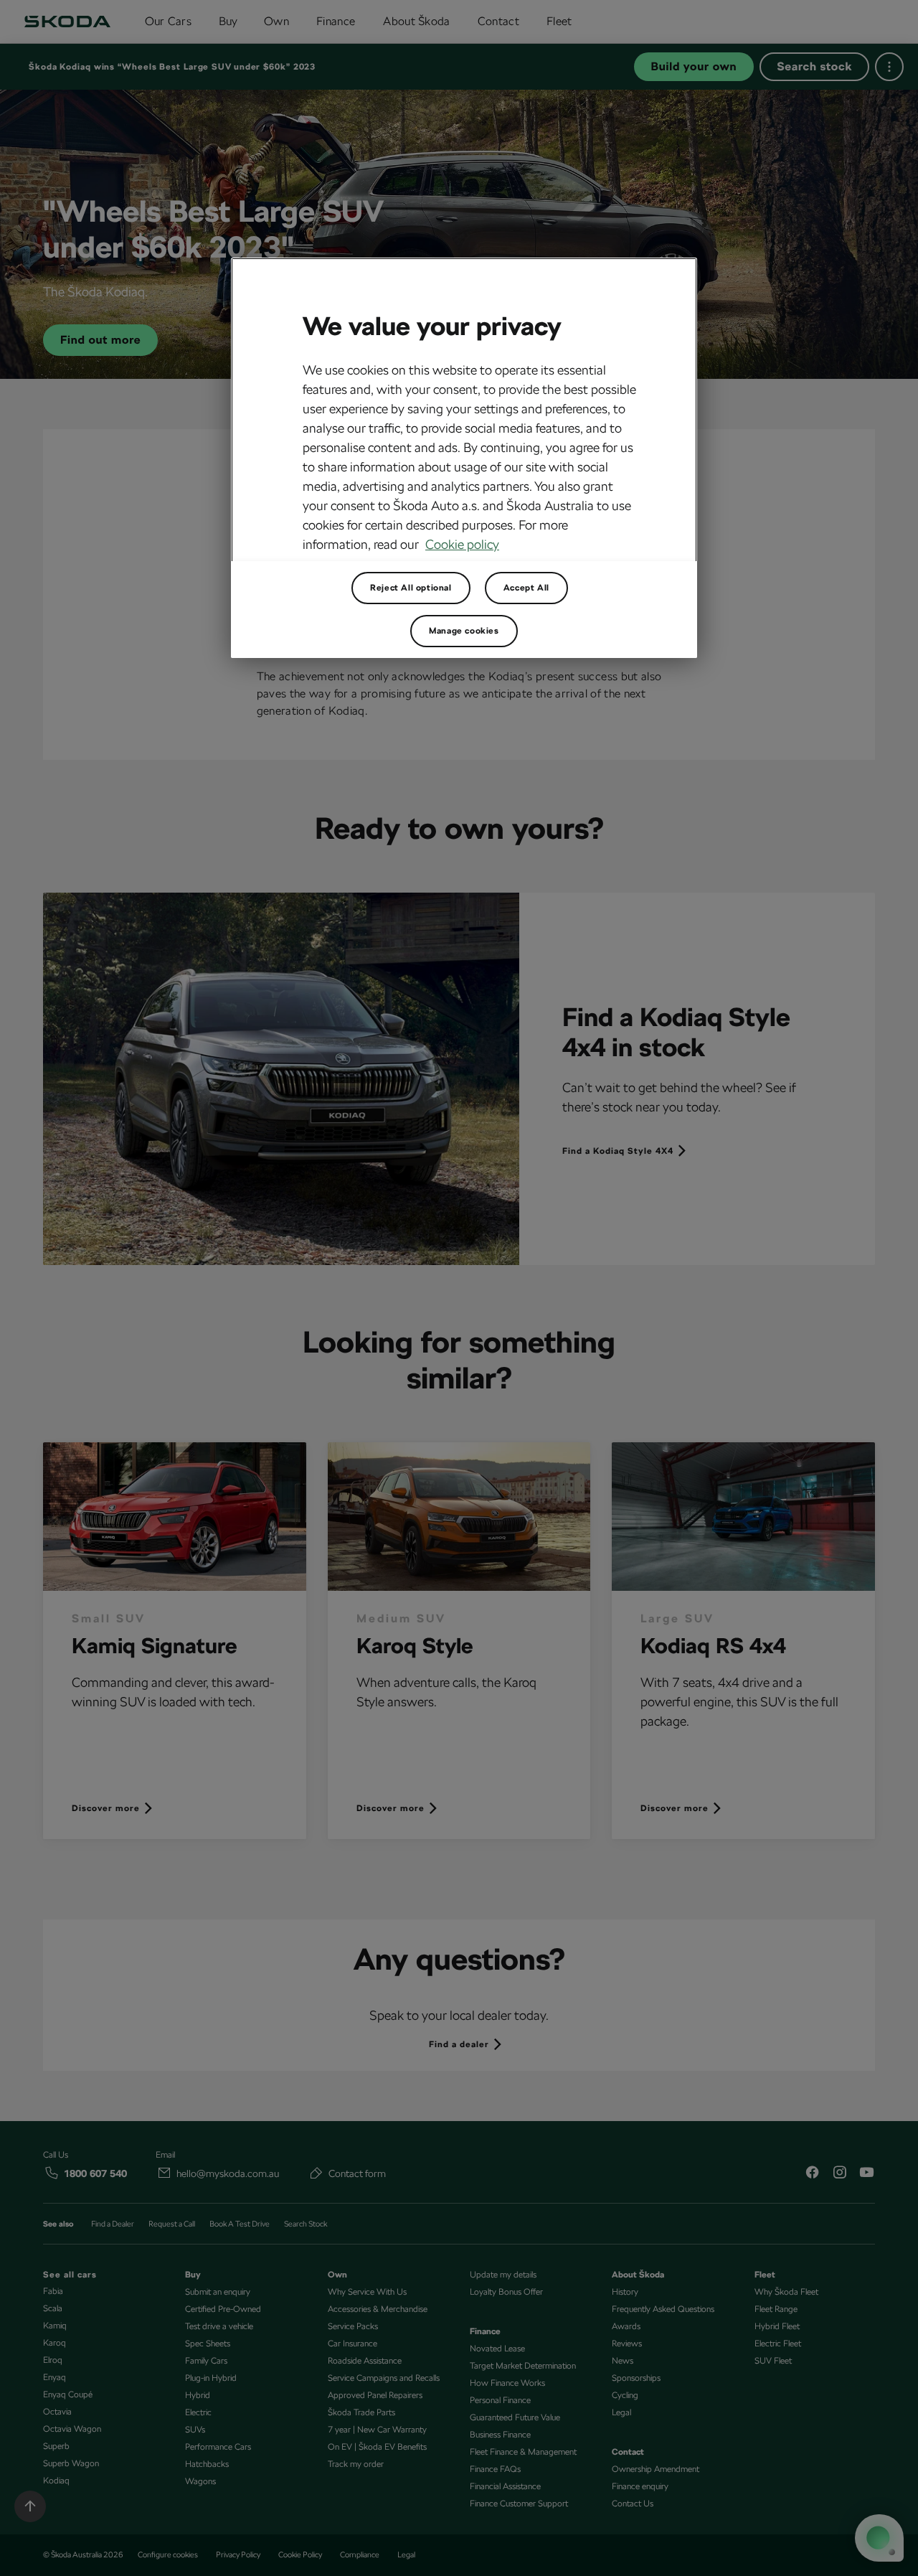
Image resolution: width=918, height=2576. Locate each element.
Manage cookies (464, 631)
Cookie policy (462, 544)
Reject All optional (411, 588)
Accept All (526, 588)
